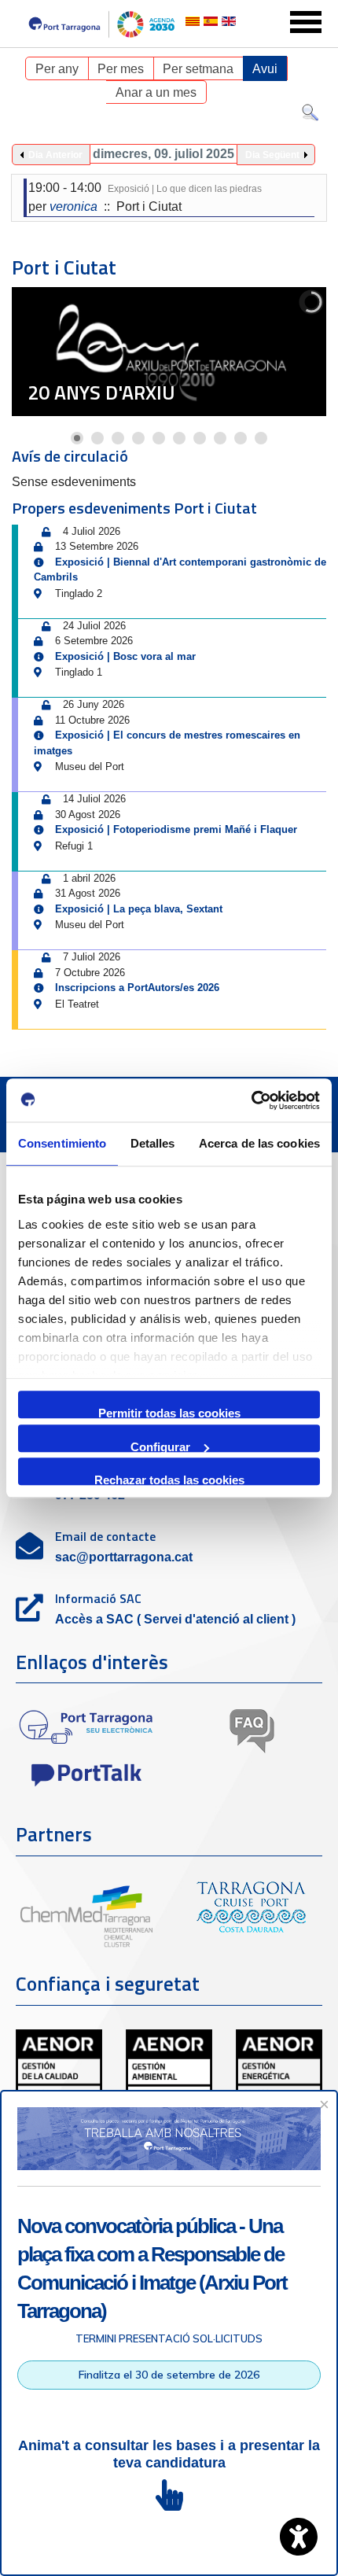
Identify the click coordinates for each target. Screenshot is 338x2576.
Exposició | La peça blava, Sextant (139, 909)
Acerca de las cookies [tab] (259, 1143)
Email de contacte (105, 1536)
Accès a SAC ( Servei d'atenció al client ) (175, 1619)
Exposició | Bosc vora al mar (125, 656)
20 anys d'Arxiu (101, 392)
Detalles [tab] (153, 1143)
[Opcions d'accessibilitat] (299, 2537)
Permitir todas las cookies (169, 1412)
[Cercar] (310, 116)
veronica (73, 206)
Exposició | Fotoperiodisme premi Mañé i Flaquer (176, 829)
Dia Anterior (55, 155)
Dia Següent (272, 155)
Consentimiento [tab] (62, 1143)
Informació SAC (98, 1598)
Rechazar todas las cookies (169, 1479)
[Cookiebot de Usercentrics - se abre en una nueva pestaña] (251, 1100)
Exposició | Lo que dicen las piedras (185, 189)
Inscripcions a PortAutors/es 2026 (137, 988)
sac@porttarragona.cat (124, 1557)
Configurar (160, 1446)
